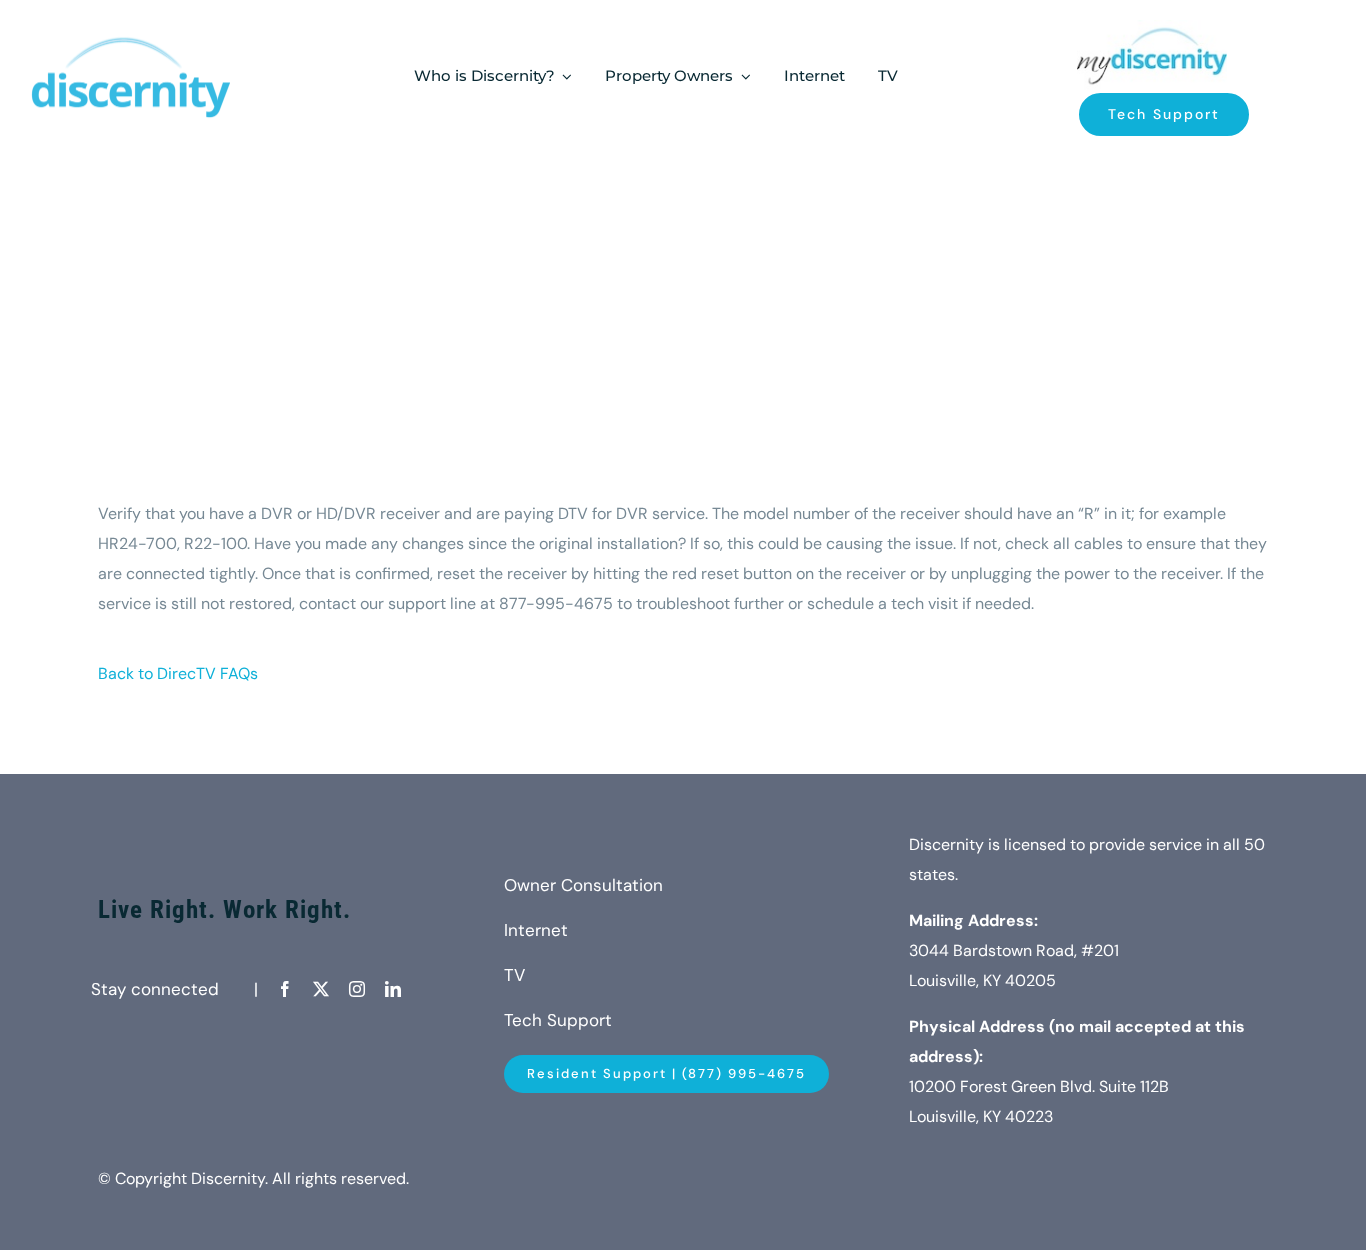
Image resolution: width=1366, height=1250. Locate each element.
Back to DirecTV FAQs (178, 673)
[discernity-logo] (1152, 27)
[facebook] (285, 989)
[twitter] (321, 989)
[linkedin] (393, 989)
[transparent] (130, 31)
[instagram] (357, 989)
